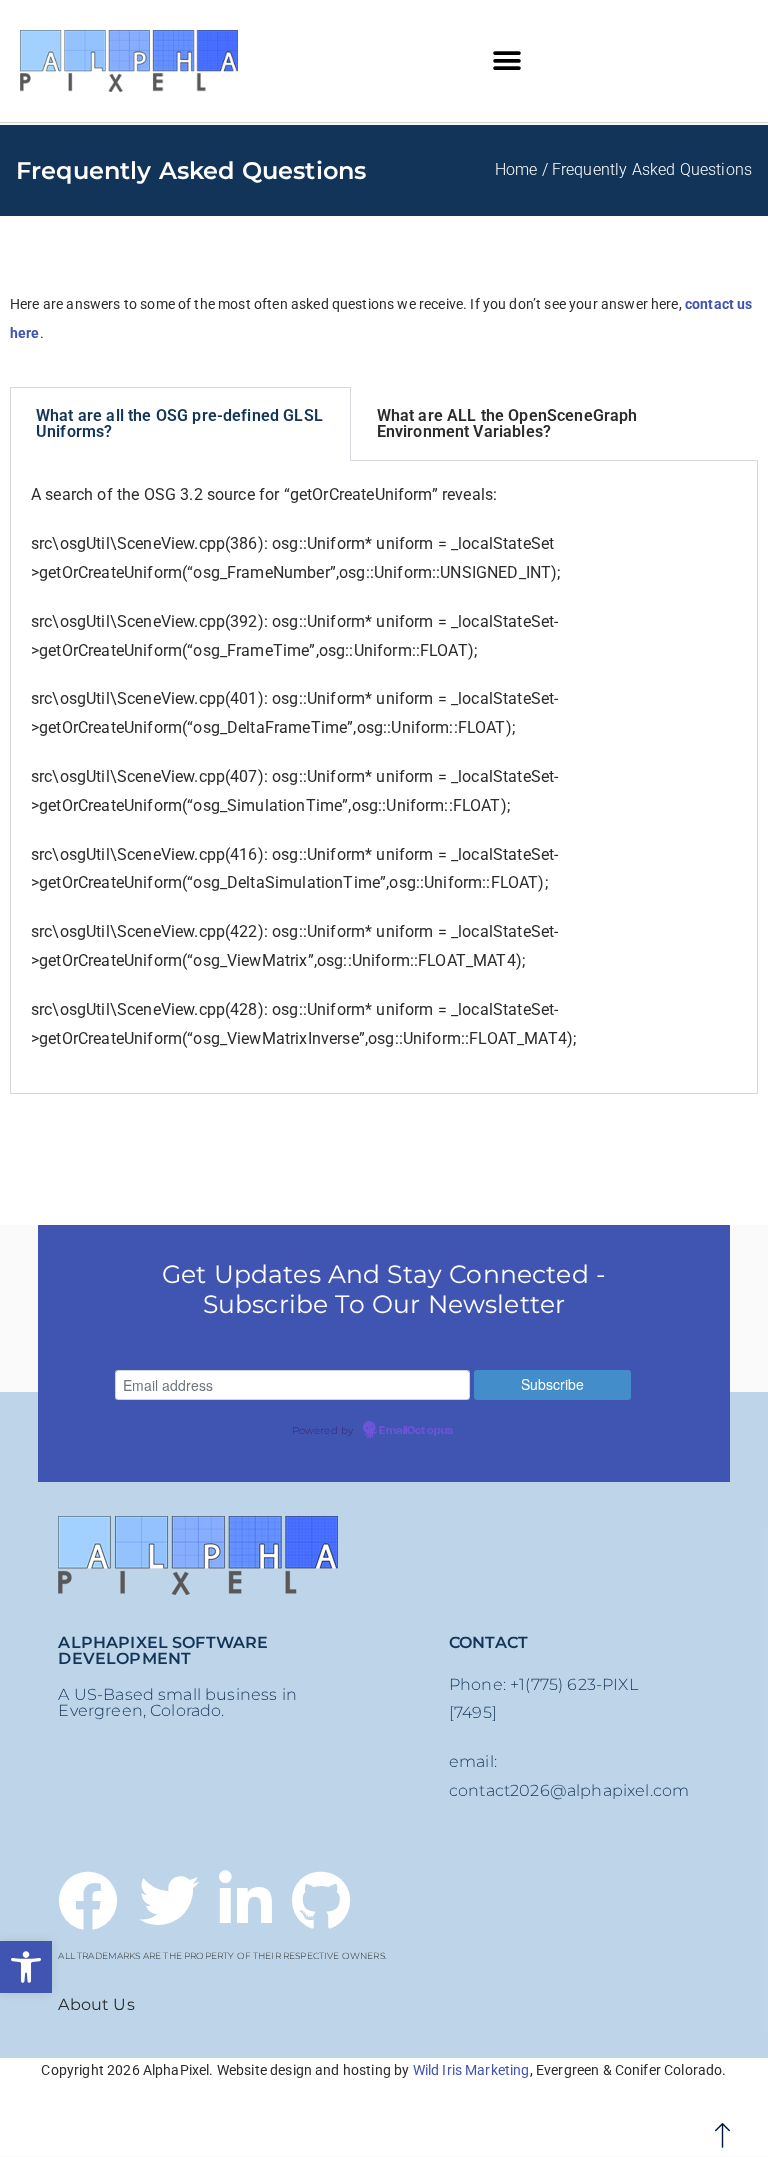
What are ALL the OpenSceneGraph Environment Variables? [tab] (507, 423)
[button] (26, 1967)
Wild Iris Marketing (471, 2070)
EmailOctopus (416, 1431)
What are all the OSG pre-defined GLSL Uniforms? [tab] (179, 423)
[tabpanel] (384, 777)
